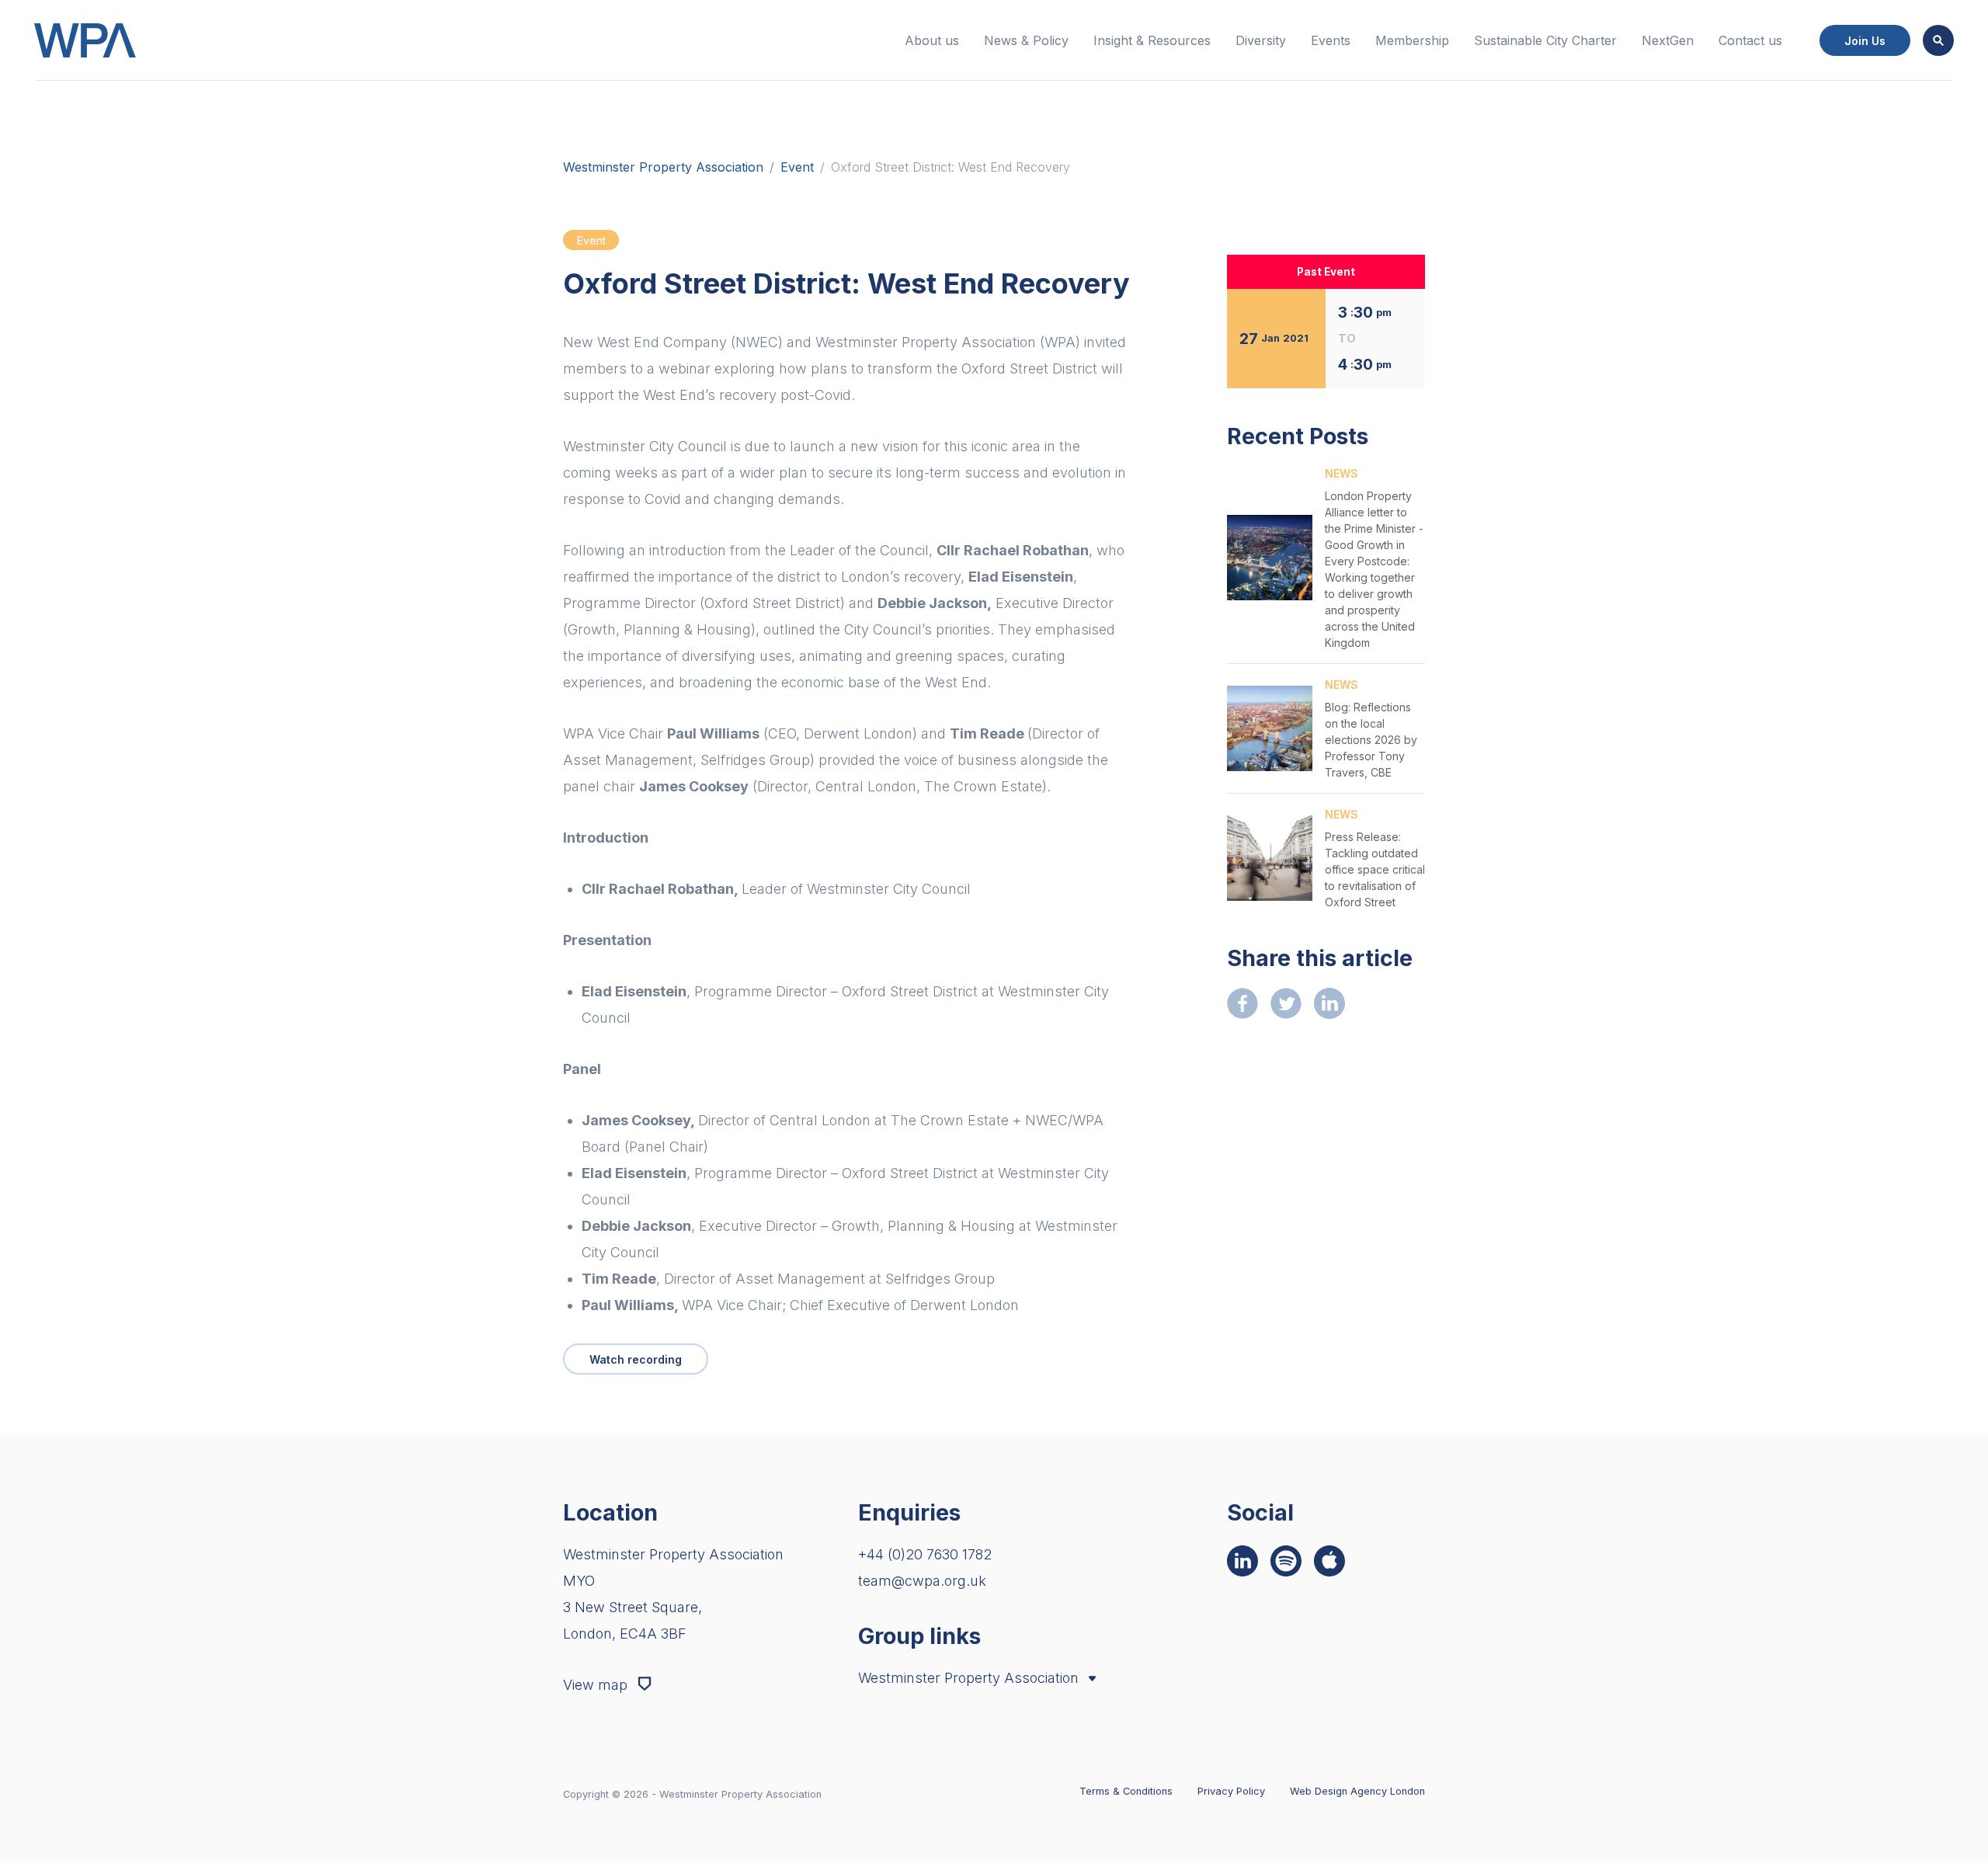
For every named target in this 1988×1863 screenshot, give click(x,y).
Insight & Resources (1152, 40)
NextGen (1668, 40)
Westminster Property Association (663, 167)
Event (797, 167)
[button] (1938, 40)
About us (932, 40)
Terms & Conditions (1126, 1791)
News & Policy (1026, 40)
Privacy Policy (1231, 1791)
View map (597, 1685)
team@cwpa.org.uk (922, 1581)
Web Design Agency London (1357, 1791)
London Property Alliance (948, 1730)
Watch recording (636, 1359)
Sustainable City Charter (1545, 40)
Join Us (1865, 41)
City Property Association (948, 1709)
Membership (1412, 40)
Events (1331, 40)
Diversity (1261, 40)
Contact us (1750, 40)
